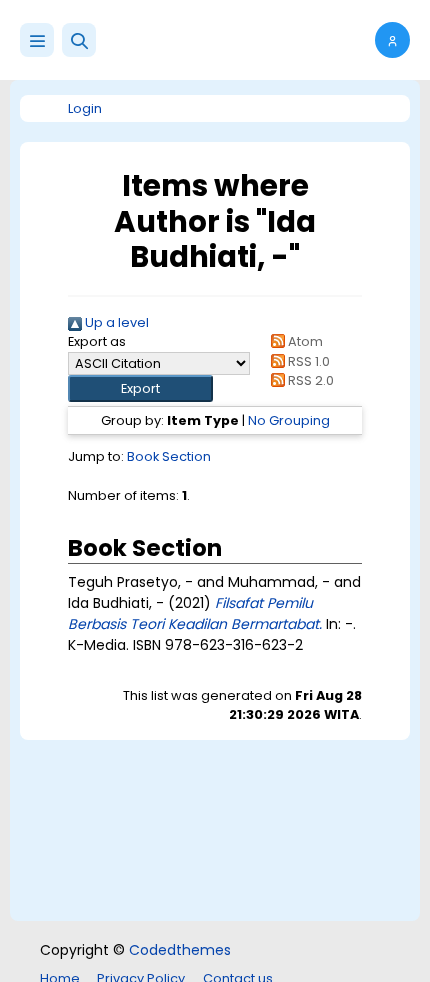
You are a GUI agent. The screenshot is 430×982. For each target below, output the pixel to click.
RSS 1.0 (307, 361)
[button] (79, 40)
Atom (303, 341)
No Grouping (289, 420)
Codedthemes (180, 950)
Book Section (169, 456)
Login (85, 108)
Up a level (115, 322)
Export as (97, 341)
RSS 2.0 (309, 380)
